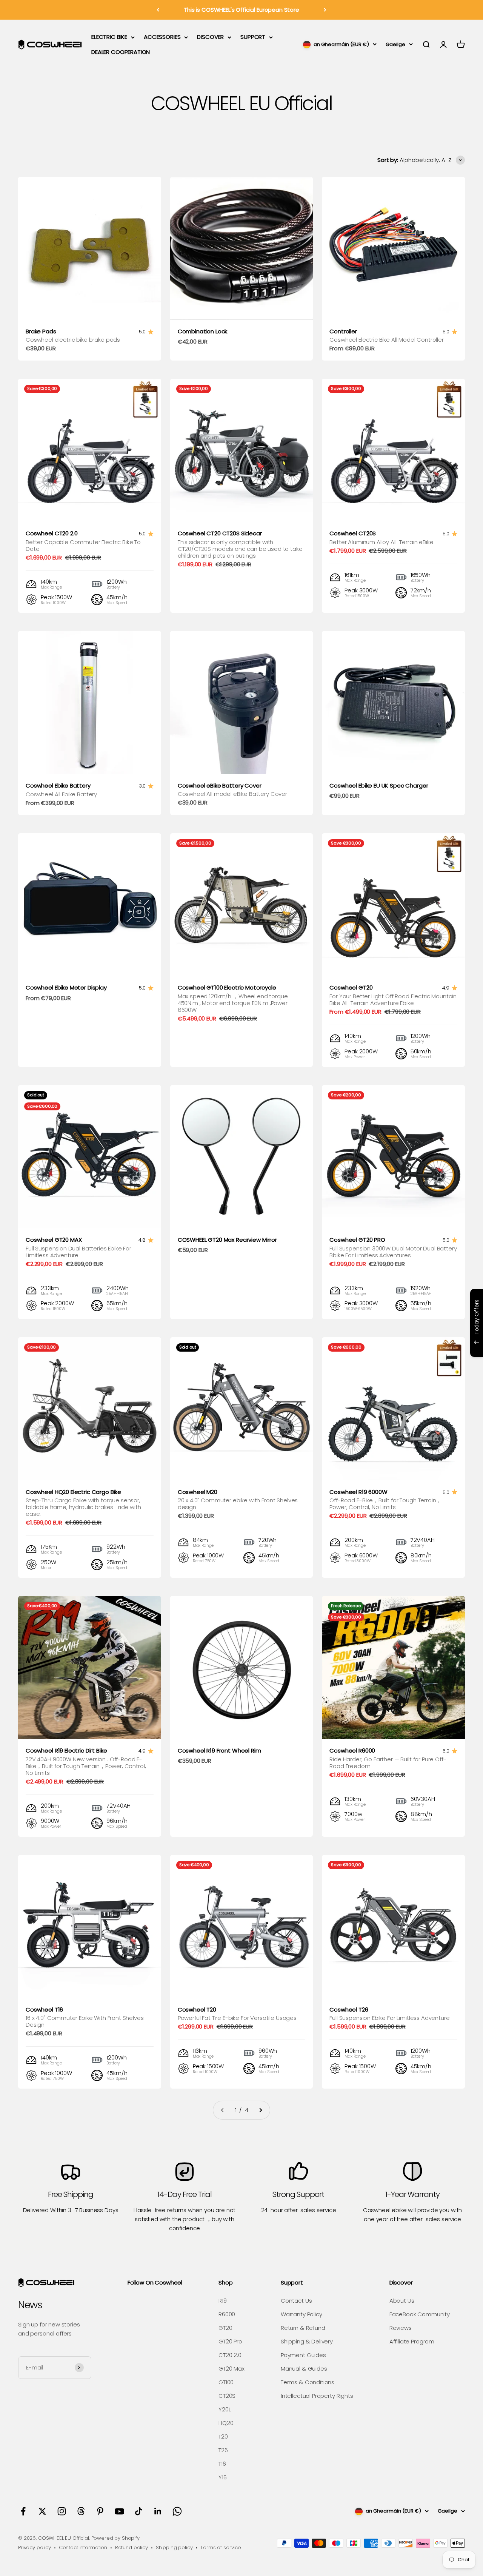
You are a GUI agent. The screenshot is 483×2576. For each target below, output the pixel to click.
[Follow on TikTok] (139, 2511)
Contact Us (296, 2301)
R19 (223, 2301)
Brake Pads (41, 331)
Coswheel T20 (197, 2009)
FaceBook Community (420, 2314)
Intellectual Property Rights (317, 2396)
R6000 (227, 2314)
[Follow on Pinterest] (100, 2511)
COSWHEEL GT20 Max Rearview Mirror (227, 1240)
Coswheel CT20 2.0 (52, 533)
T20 (223, 2436)
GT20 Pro (230, 2341)
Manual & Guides (304, 2369)
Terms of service (221, 2547)
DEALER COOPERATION (121, 52)
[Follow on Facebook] (23, 2511)
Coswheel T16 (44, 2009)
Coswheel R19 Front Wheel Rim (219, 1750)
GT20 (225, 2328)
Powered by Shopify (115, 2538)
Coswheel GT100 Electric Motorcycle (227, 987)
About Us (402, 2301)
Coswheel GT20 (351, 987)
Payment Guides (303, 2355)
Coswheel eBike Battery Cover (220, 785)
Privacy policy (35, 2547)
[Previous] (158, 10)
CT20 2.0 (230, 2355)
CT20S (227, 2396)
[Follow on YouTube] (119, 2511)
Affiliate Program (412, 2341)
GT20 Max (232, 2369)
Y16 (223, 2477)
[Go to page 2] (260, 2110)
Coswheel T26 (349, 2009)
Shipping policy (174, 2547)
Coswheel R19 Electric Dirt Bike (66, 1750)
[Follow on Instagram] (62, 2511)
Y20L (225, 2409)
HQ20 (226, 2423)
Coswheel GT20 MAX (54, 1240)
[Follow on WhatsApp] (177, 2511)
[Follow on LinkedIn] (158, 2511)
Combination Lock (203, 331)
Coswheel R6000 (352, 1750)
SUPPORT (253, 37)
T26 (223, 2450)
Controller (343, 331)
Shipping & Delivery (307, 2341)
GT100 (226, 2382)
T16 (222, 2464)
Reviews (401, 2328)
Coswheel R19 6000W (358, 1492)
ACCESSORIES (162, 37)
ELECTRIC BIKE (109, 37)
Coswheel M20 (198, 1492)
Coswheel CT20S (353, 533)
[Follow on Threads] (81, 2511)
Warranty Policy (301, 2314)
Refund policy (132, 2547)
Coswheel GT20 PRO (357, 1240)
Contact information (83, 2547)
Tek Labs (411, 1347)
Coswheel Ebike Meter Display (66, 987)
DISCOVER (210, 37)
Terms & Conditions (308, 2382)
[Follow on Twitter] (42, 2511)
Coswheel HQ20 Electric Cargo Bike (73, 1492)
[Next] (325, 10)
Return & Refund (303, 2328)
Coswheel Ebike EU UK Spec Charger (379, 785)
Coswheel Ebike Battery (58, 785)
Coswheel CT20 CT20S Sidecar (220, 533)
